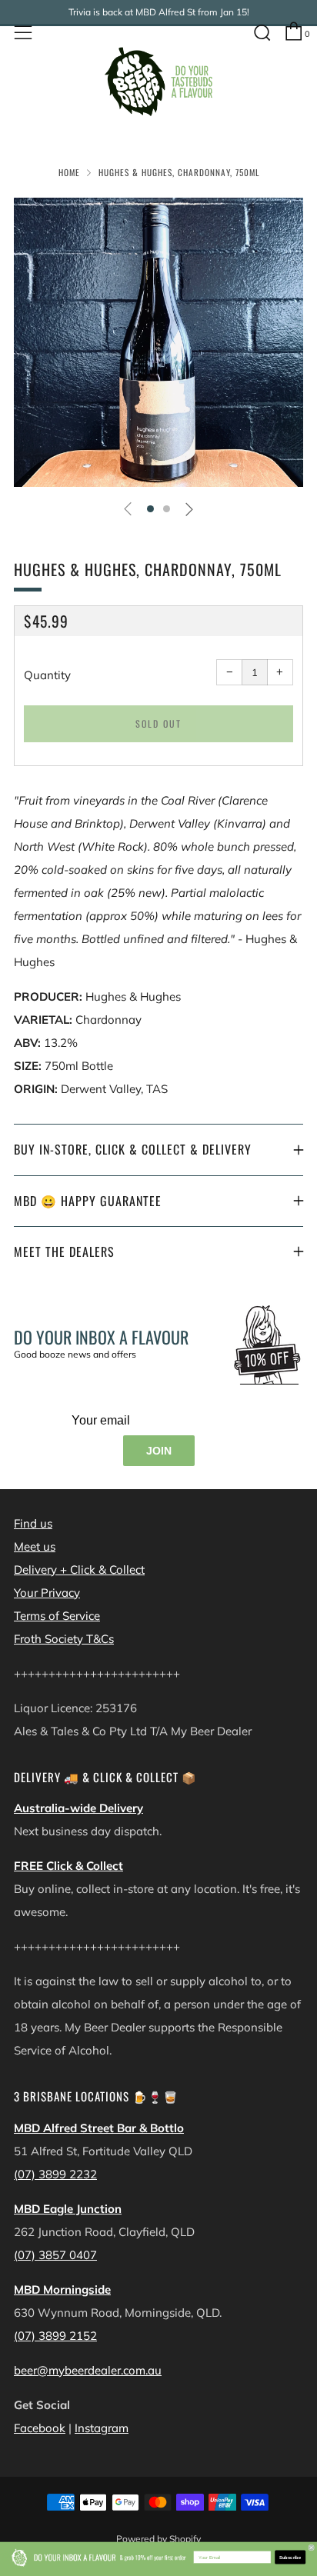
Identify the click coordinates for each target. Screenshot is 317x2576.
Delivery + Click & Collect (79, 1570)
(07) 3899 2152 (55, 2336)
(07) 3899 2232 (55, 2174)
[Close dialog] (311, 2548)
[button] (150, 509)
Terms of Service (57, 1616)
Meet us (35, 1546)
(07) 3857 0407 (55, 2255)
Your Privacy (47, 1593)
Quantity (47, 675)
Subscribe (290, 2557)
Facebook (40, 2428)
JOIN (159, 1451)
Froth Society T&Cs (64, 1639)
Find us (33, 1523)
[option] (158, 342)
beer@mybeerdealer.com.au (88, 2370)
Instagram (102, 2428)
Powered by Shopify (158, 2539)
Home (69, 172)
